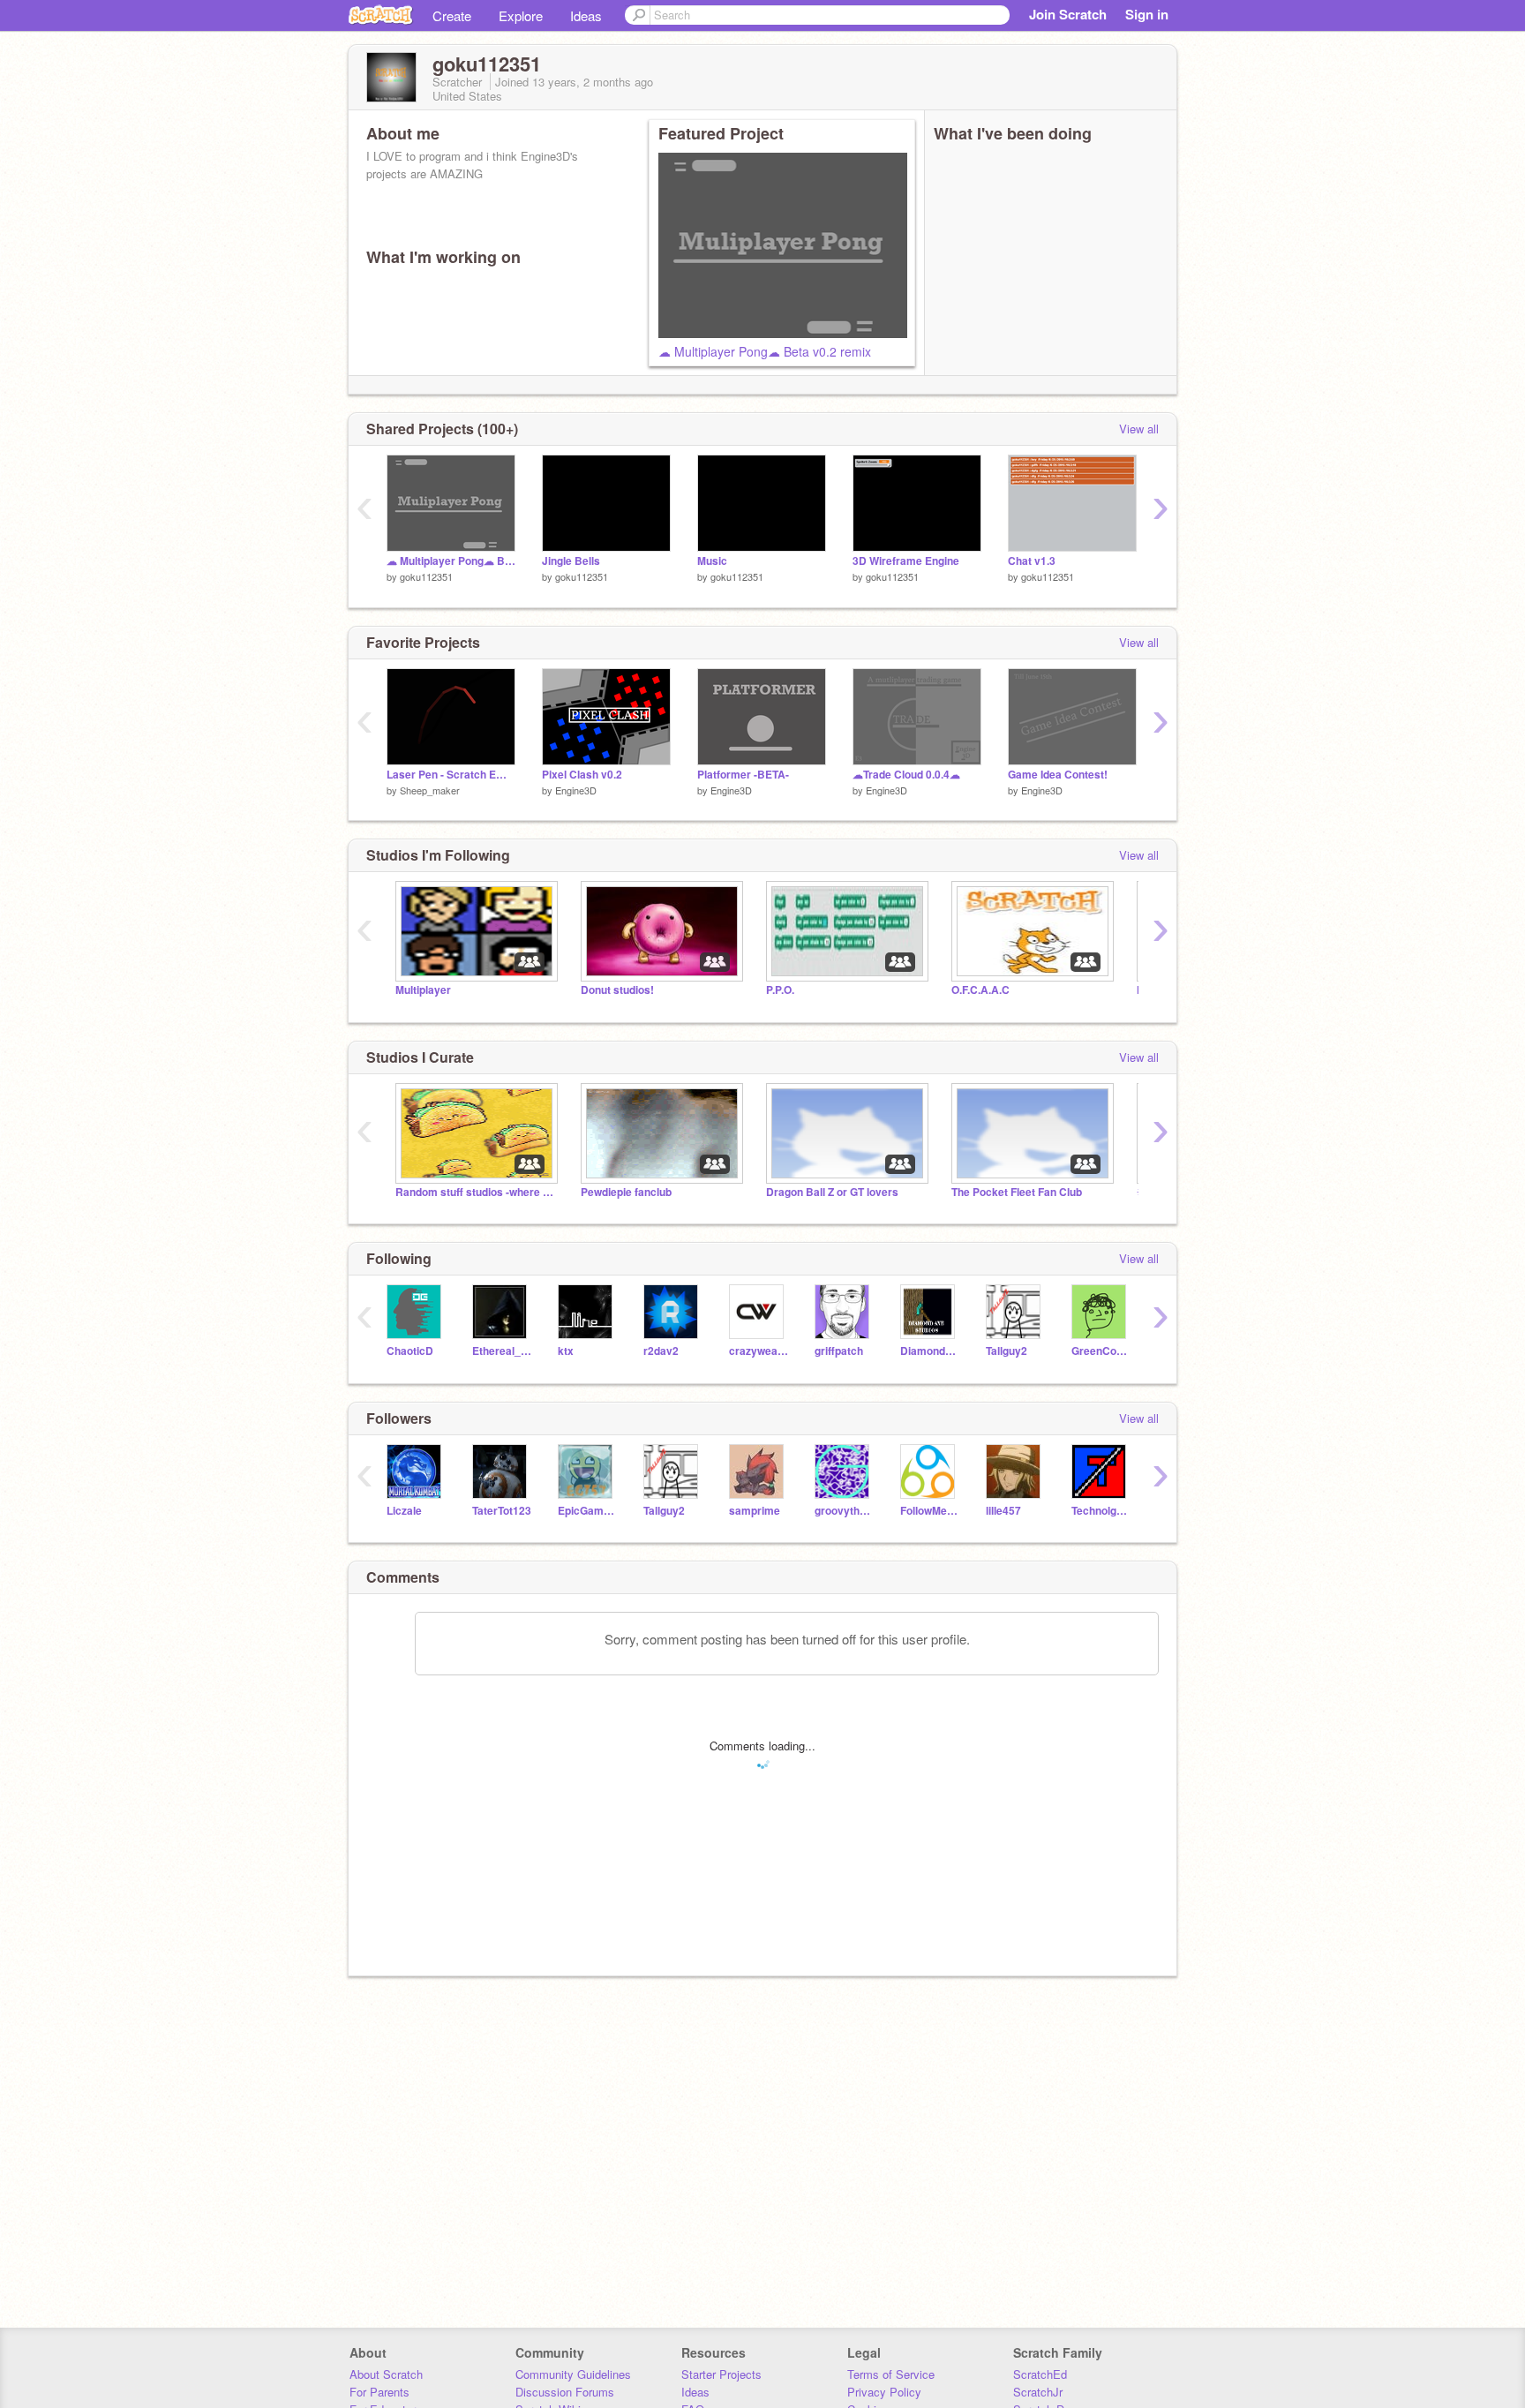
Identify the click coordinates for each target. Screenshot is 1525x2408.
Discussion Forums (565, 2392)
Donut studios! (617, 990)
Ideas (586, 15)
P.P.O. (780, 990)
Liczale (404, 1511)
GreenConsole (1101, 1351)
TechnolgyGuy (1101, 1511)
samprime (755, 1511)
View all (1139, 429)
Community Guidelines (573, 2374)
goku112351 (426, 576)
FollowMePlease (930, 1511)
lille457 (1003, 1511)
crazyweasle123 (759, 1351)
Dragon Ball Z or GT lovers (832, 1192)
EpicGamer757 (587, 1511)
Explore (521, 15)
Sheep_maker (430, 790)
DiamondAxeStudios (930, 1351)
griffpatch (839, 1351)
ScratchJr (1038, 2392)
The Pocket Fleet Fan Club (1017, 1192)
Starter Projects (721, 2374)
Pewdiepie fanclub (626, 1192)
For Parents (379, 2392)
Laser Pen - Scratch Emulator (451, 775)
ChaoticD (410, 1351)
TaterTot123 (502, 1511)
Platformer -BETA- (743, 775)
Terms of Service (891, 2374)
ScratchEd (1040, 2374)
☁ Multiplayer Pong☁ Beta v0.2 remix (765, 351)
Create (452, 15)
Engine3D (576, 790)
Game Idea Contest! (1058, 775)
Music (712, 561)
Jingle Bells (571, 561)
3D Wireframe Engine (906, 561)
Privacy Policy (884, 2392)
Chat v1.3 (1032, 561)
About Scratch (386, 2374)
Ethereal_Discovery (502, 1351)
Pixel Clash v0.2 (582, 775)
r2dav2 (661, 1351)
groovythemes (844, 1511)
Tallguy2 (1007, 1351)
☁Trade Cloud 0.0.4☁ (906, 775)
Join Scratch (1068, 14)
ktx (566, 1351)
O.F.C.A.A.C (980, 990)
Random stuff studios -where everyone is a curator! (475, 1192)
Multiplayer (423, 990)
